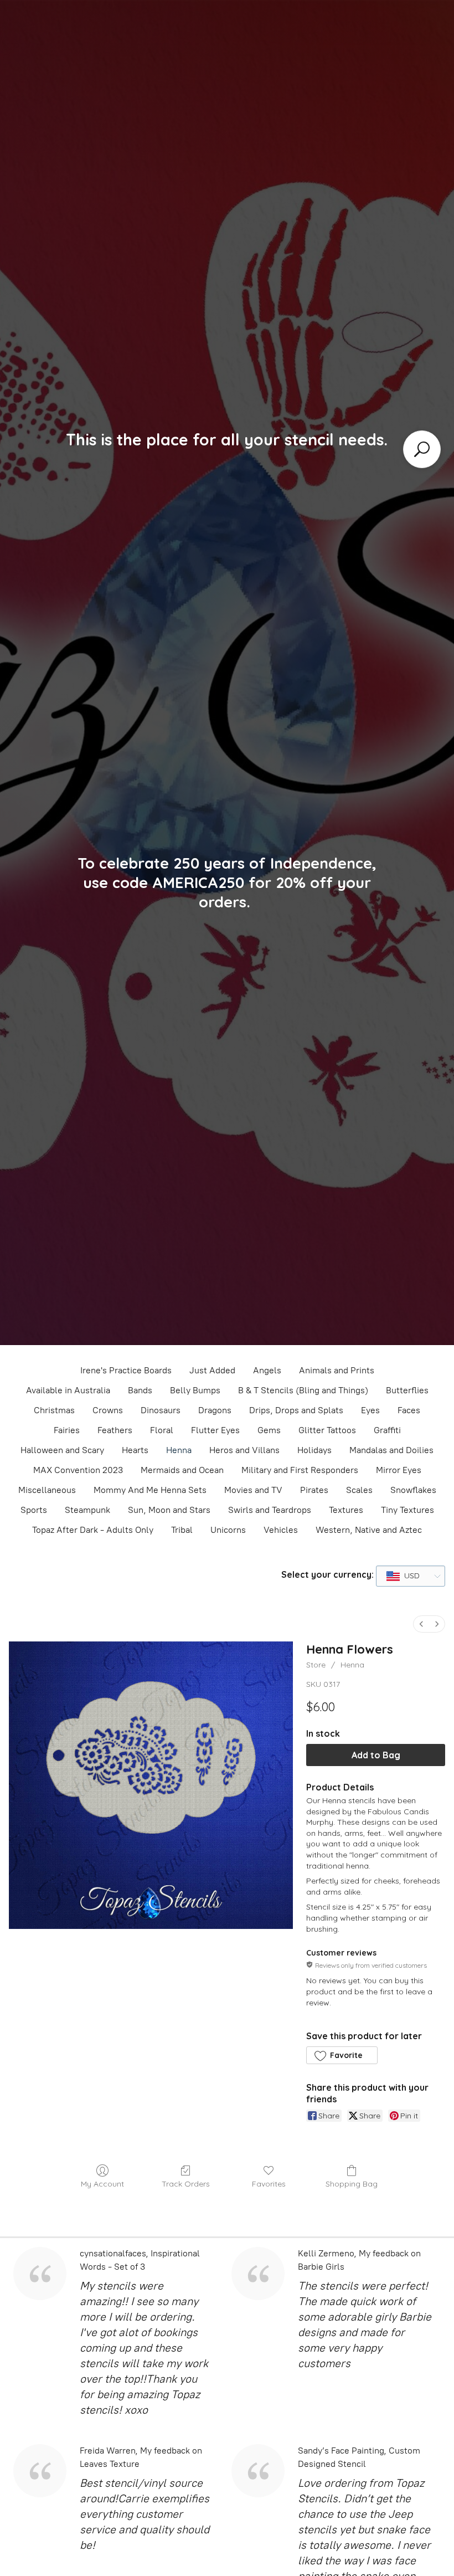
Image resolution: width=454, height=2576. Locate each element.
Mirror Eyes (399, 1470)
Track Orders (186, 2184)
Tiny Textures (407, 1510)
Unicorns (228, 1530)
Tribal (182, 1530)
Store (316, 1665)
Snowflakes (413, 1490)
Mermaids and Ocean (182, 1470)
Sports (34, 1510)
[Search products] (422, 449)
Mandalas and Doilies (391, 1450)
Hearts (135, 1450)
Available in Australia (68, 1390)
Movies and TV (253, 1490)
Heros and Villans (244, 1450)
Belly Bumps (195, 1390)
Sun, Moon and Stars (169, 1510)
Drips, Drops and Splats (296, 1410)
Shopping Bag (352, 2184)
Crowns (108, 1410)
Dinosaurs (161, 1410)
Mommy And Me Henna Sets (150, 1490)
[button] (342, 2055)
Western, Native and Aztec (369, 1530)
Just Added (212, 1370)
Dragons (215, 1410)
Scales (359, 1490)
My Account (102, 2184)
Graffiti (387, 1430)
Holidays (314, 1450)
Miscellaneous (47, 1490)
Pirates (314, 1490)
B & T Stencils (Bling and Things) (303, 1390)
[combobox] (411, 1576)
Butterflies (407, 1390)
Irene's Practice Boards (126, 1370)
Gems (269, 1430)
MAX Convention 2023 (78, 1470)
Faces (409, 1410)
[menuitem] (421, 1624)
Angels (267, 1370)
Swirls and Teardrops (270, 1510)
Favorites (269, 2184)
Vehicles (281, 1530)
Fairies (67, 1430)
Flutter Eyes (215, 1430)
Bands (140, 1390)
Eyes (370, 1410)
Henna (179, 1450)
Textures (346, 1510)
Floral (162, 1430)
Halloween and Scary (62, 1450)
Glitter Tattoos (327, 1430)
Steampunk (87, 1510)
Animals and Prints (337, 1370)
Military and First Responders (300, 1470)
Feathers (115, 1430)
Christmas (54, 1410)
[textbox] (403, 1576)
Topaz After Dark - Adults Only (93, 1530)
